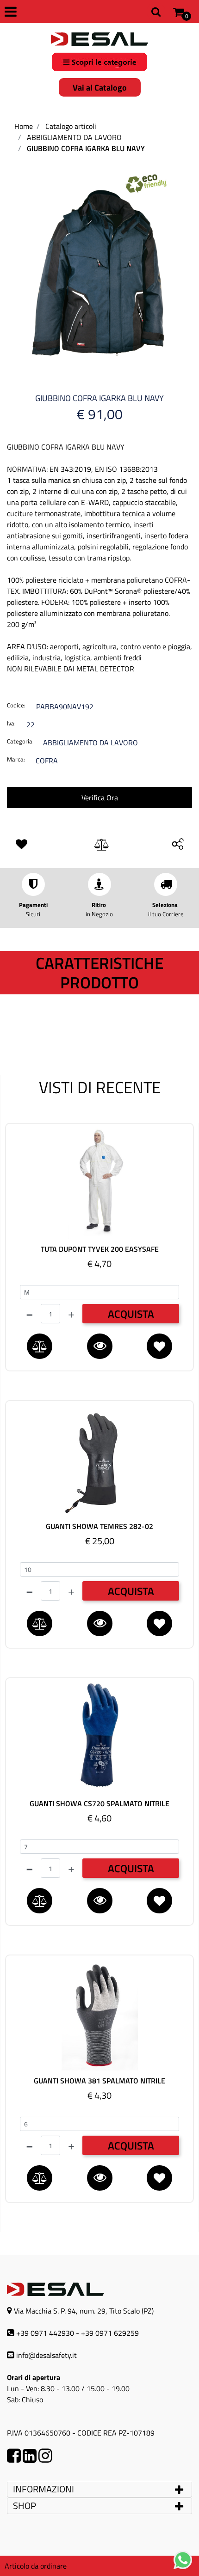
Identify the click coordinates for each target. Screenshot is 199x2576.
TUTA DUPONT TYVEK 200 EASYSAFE (100, 1249)
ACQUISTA (131, 1314)
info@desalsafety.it (47, 2355)
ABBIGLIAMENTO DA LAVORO (74, 137)
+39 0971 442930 (45, 2333)
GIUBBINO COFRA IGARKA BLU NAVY (86, 148)
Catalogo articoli (71, 126)
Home (24, 126)
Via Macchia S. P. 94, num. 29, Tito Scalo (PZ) (84, 2311)
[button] (99, 267)
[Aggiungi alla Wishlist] (23, 845)
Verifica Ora (100, 798)
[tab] (99, 2489)
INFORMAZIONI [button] (44, 2489)
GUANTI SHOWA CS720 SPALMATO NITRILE (99, 1804)
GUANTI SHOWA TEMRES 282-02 (99, 1526)
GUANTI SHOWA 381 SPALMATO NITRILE (99, 2081)
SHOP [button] (25, 2506)
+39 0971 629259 (110, 2333)
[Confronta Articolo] (102, 845)
